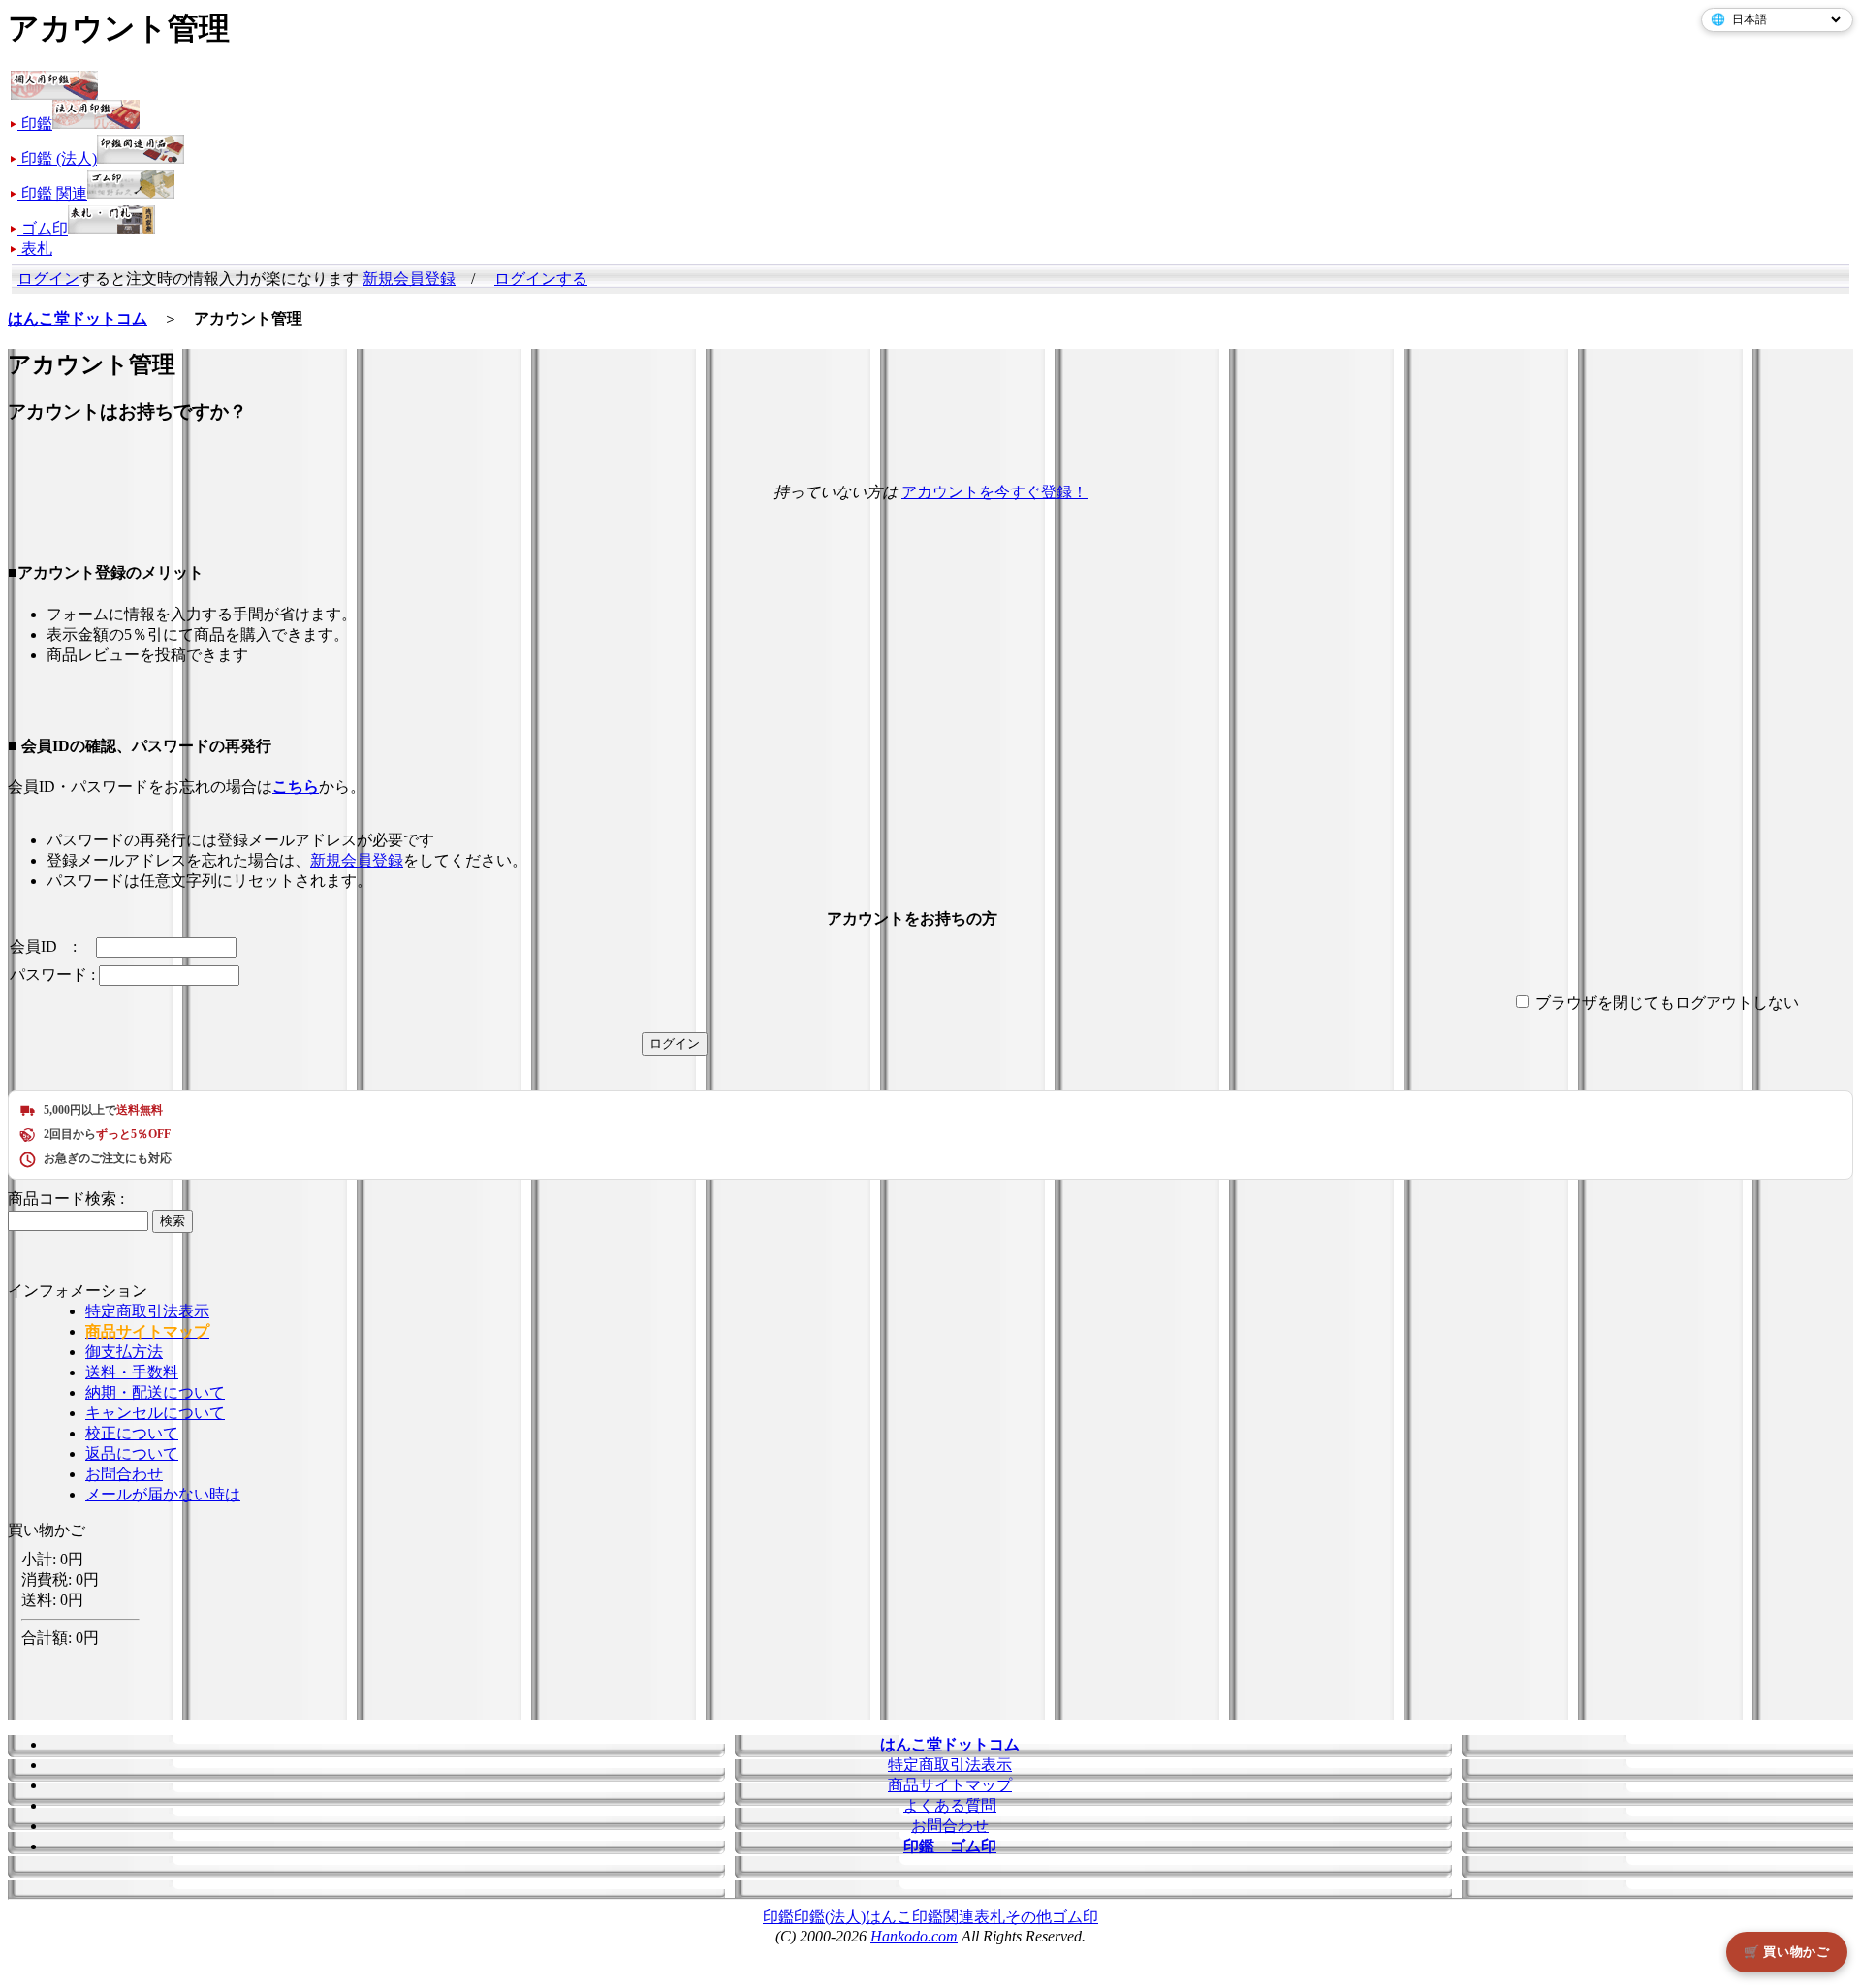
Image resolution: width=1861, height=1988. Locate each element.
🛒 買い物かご (1787, 1952)
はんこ (889, 1917)
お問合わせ (124, 1474)
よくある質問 (950, 1805)
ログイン (48, 279)
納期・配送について (155, 1392)
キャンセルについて (155, 1413)
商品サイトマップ (950, 1785)
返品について (132, 1453)
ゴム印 (1075, 1917)
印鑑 (778, 1917)
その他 (1028, 1917)
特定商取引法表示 (147, 1311)
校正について (132, 1433)
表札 (990, 1917)
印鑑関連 (943, 1917)
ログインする (541, 279)
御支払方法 (124, 1352)
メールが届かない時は (163, 1494)
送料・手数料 (132, 1372)
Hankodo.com (914, 1936)
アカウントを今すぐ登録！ (994, 492)
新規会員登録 (409, 279)
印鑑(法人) (830, 1917)
